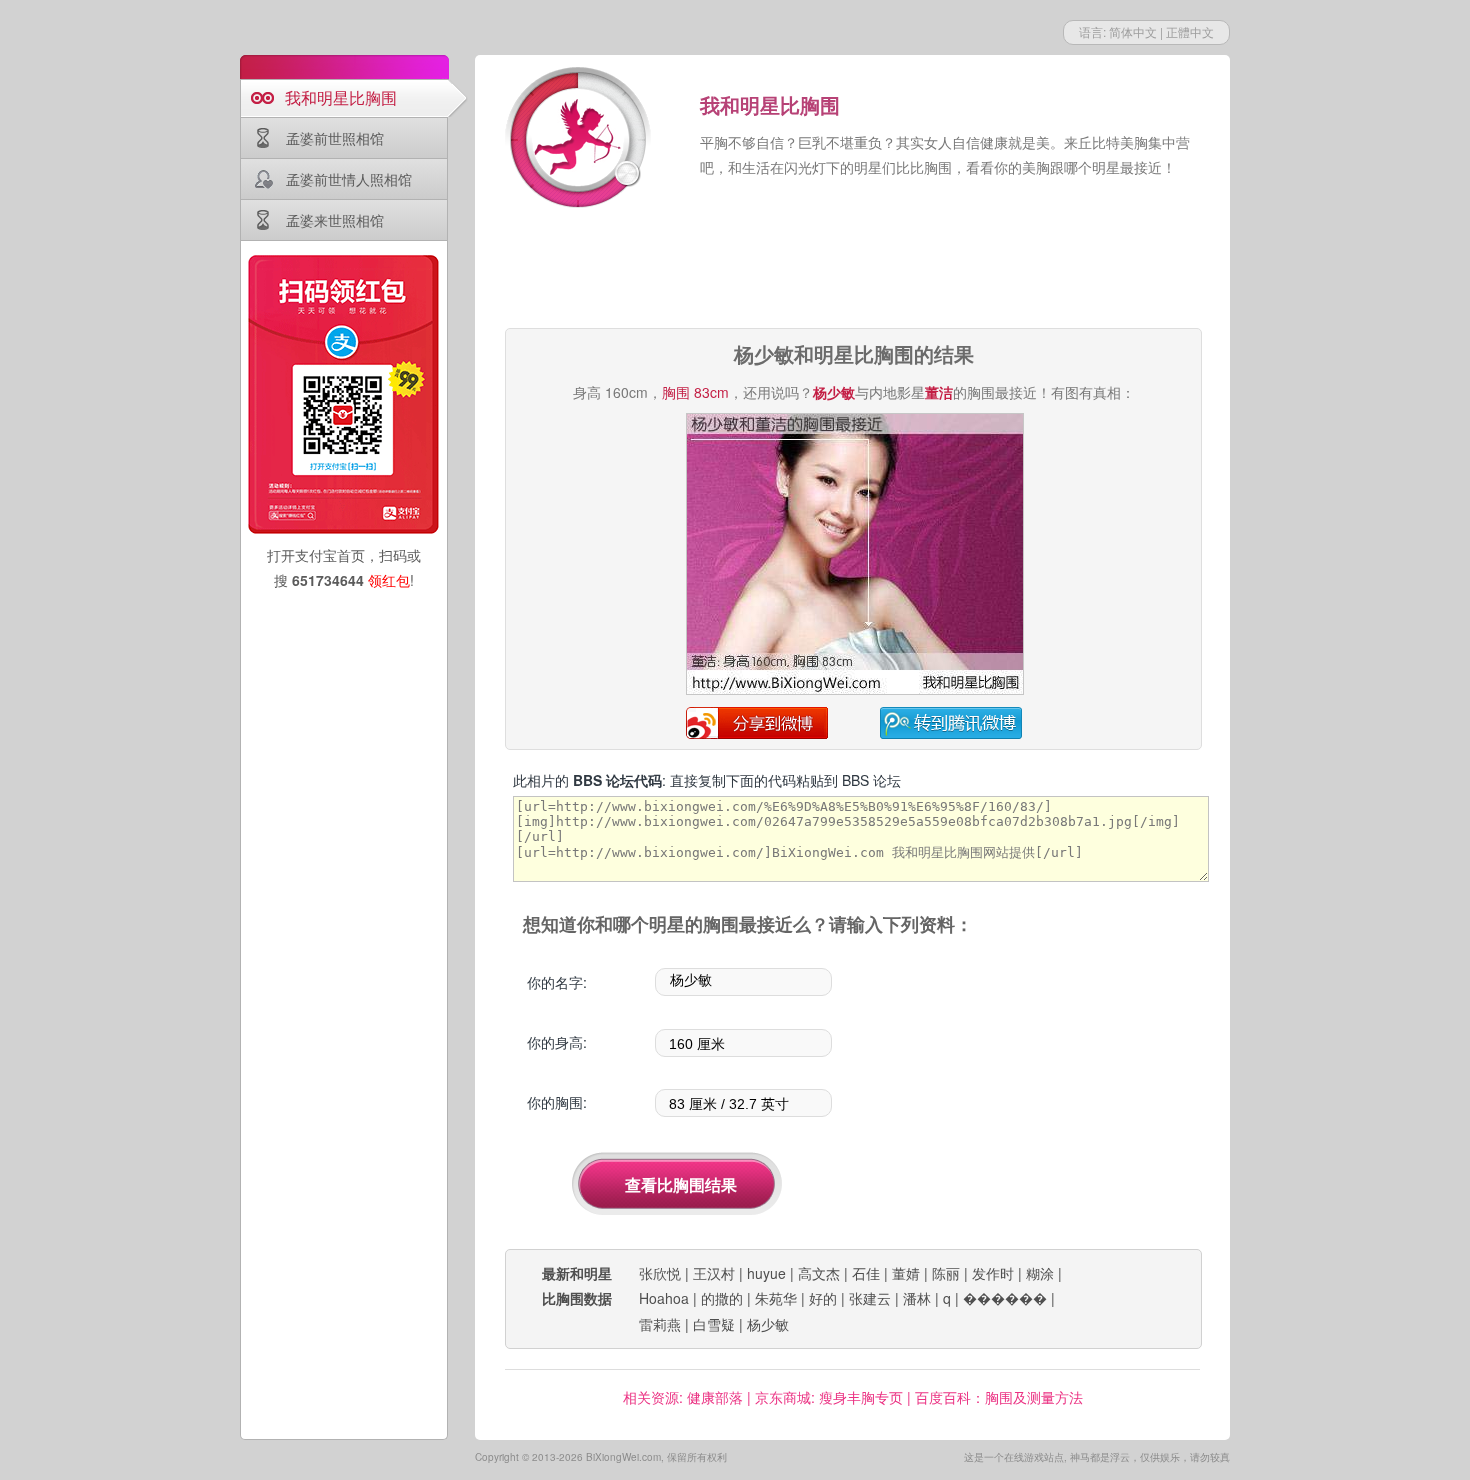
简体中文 (1133, 31)
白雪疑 (714, 1324)
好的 (823, 1298)
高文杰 (819, 1273)
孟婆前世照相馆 (335, 138)
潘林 (917, 1298)
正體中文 (1190, 31)
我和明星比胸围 (341, 97)
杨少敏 (768, 1324)
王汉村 (714, 1273)
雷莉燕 (660, 1324)
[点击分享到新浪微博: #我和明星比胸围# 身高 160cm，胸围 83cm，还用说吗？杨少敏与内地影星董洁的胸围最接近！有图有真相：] (855, 691)
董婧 (906, 1273)
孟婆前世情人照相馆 (349, 179)
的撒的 (722, 1298)
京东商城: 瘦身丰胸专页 (829, 1397)
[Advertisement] (853, 270)
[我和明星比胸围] (580, 140)
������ (1005, 1298)
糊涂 (1040, 1273)
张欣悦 (660, 1273)
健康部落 (715, 1397)
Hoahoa (664, 1298)
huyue (766, 1273)
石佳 (866, 1273)
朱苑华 (776, 1298)
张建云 (870, 1298)
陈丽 (946, 1273)
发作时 (993, 1273)
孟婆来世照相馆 (335, 220)
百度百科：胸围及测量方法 (999, 1397)
